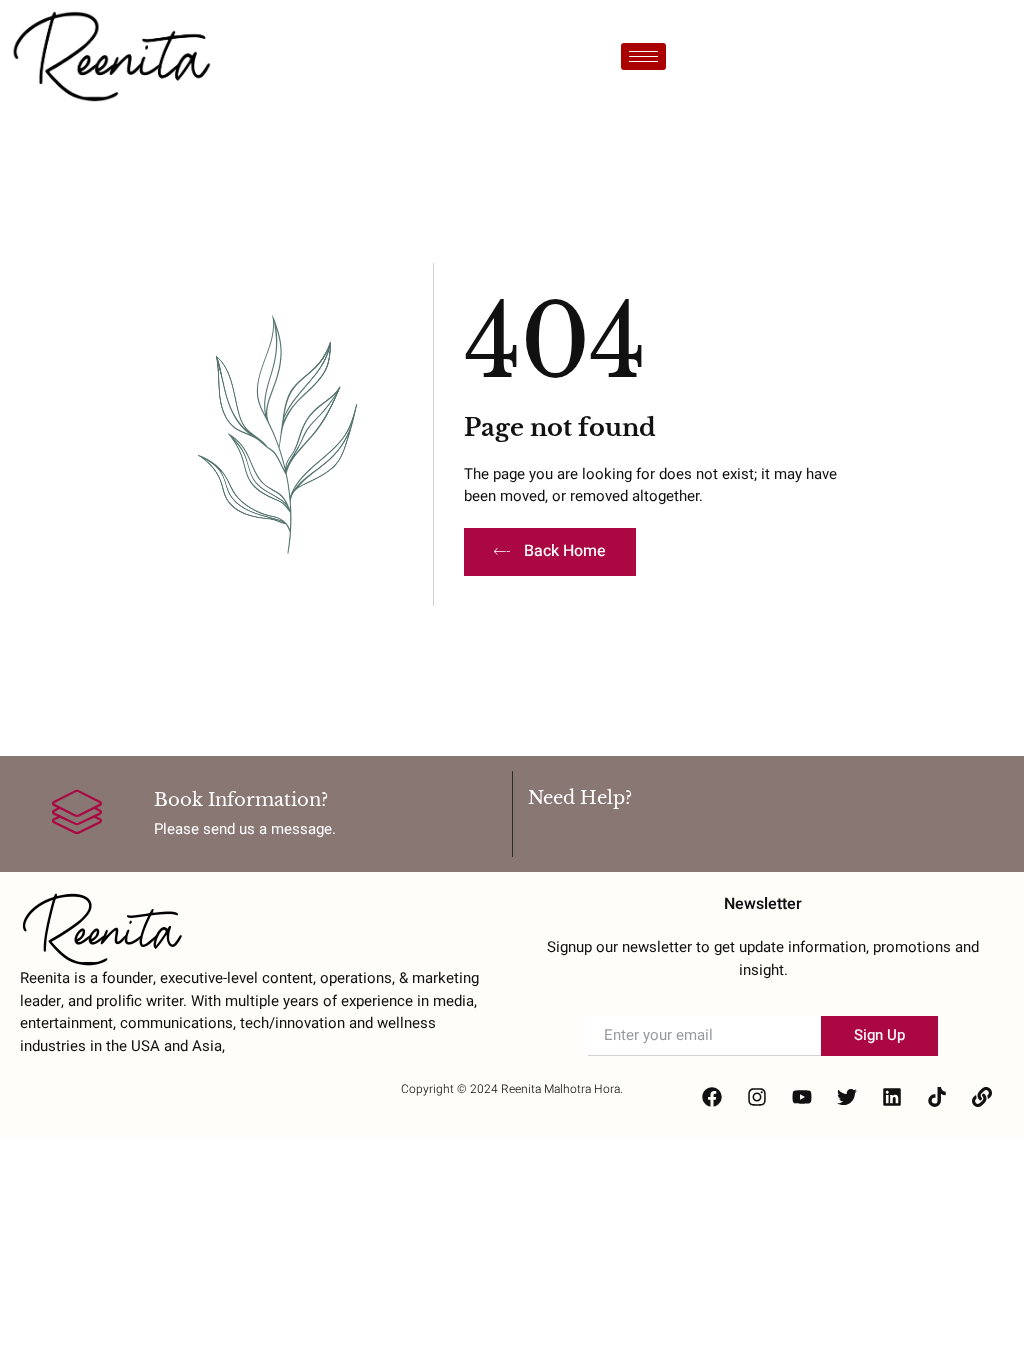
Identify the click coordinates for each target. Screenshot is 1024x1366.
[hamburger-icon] (643, 56)
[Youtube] (802, 1097)
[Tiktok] (937, 1097)
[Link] (982, 1097)
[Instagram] (757, 1097)
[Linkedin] (892, 1097)
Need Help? (580, 798)
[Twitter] (847, 1097)
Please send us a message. (245, 829)
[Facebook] (712, 1097)
